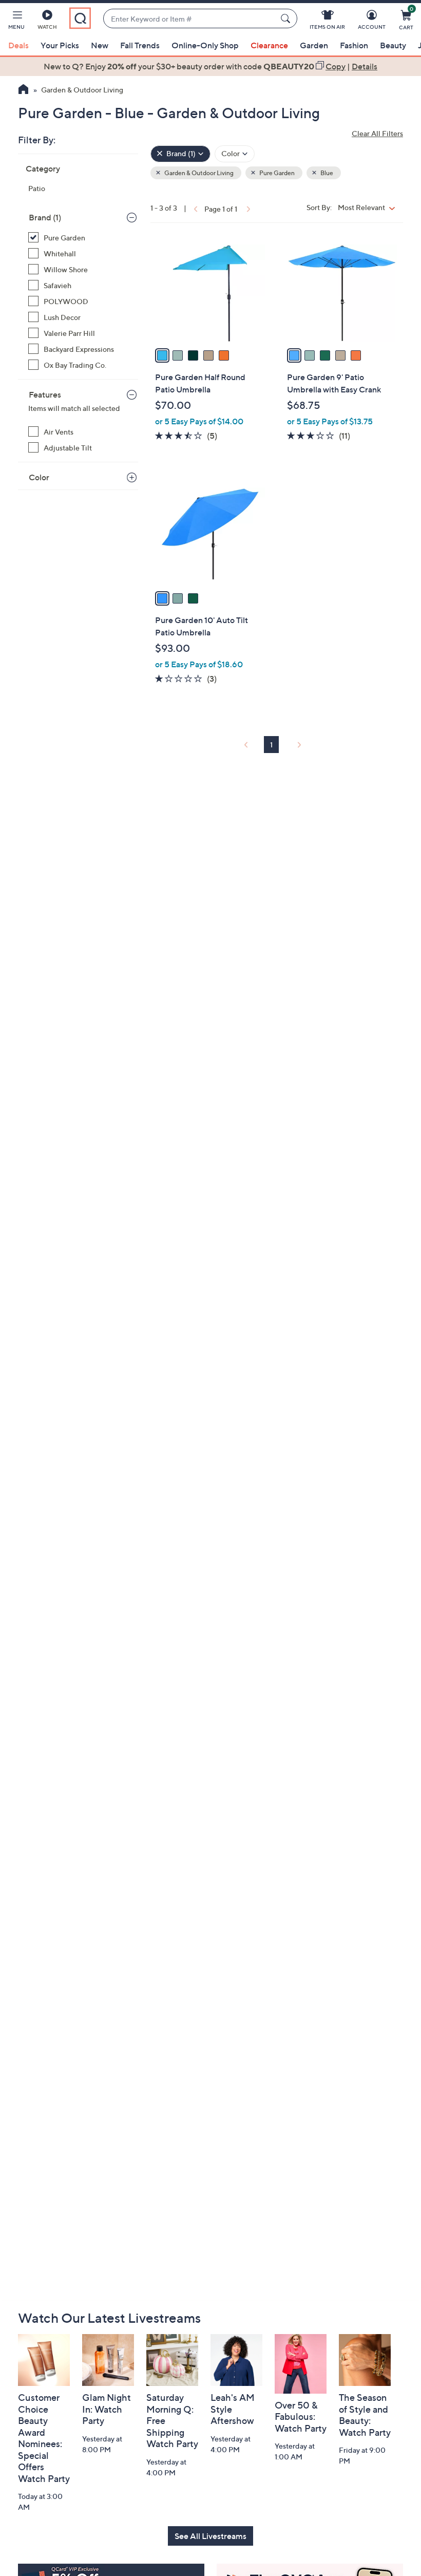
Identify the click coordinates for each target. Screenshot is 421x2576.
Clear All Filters (377, 133)
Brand (45, 217)
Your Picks (60, 45)
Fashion (354, 45)
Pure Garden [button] (276, 173)
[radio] (162, 355)
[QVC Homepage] (23, 90)
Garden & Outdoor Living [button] (198, 173)
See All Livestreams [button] (210, 2536)
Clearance (269, 45)
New (100, 45)
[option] (210, 66)
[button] (16, 22)
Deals (18, 45)
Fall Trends (140, 45)
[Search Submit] (287, 18)
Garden (314, 45)
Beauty (393, 45)
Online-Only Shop (205, 45)
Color (39, 477)
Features (45, 394)
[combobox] (190, 19)
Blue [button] (326, 173)
